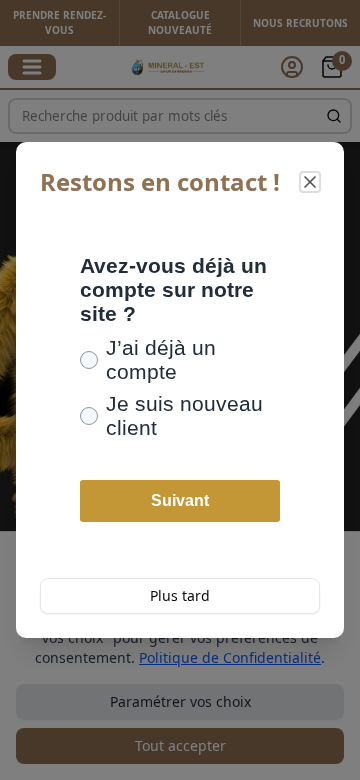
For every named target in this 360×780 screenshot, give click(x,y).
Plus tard (180, 595)
